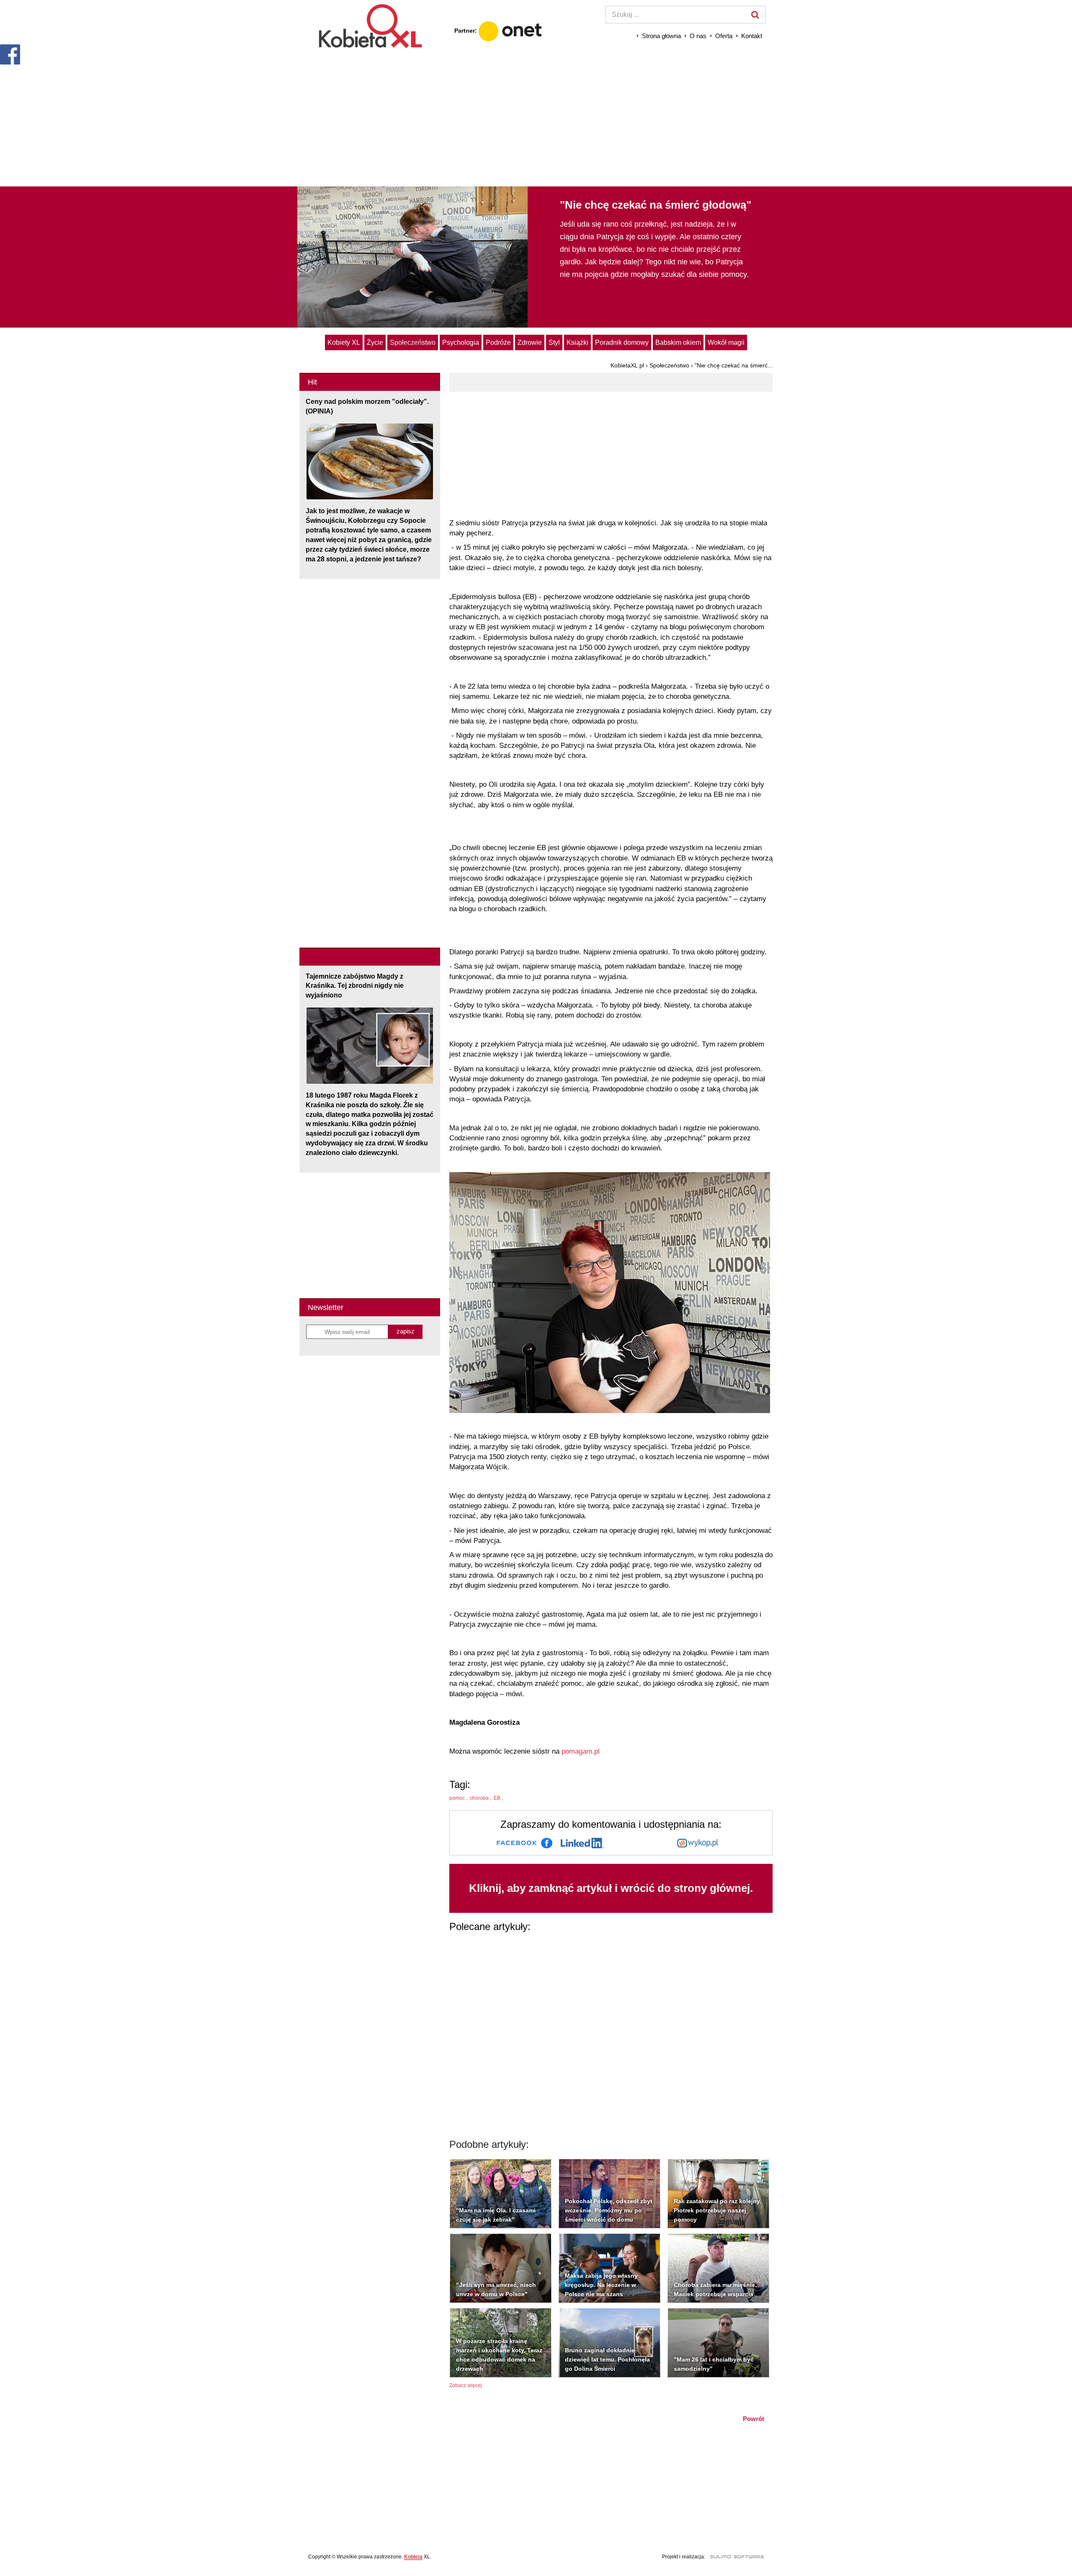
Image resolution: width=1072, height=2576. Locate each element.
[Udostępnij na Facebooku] (524, 1843)
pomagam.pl (581, 1751)
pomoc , (459, 1798)
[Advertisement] (536, 117)
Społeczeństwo (413, 342)
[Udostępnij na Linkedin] (582, 1843)
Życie (375, 342)
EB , (499, 1798)
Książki (577, 342)
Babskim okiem (678, 342)
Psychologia (461, 342)
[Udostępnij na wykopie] (698, 1843)
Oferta (724, 36)
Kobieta (413, 2557)
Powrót (754, 2419)
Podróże (498, 342)
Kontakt (752, 36)
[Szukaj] (755, 15)
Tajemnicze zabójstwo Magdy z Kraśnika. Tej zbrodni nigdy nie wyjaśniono (355, 986)
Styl (554, 342)
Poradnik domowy (622, 342)
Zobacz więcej (466, 2385)
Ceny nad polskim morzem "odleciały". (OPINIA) (367, 406)
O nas (698, 36)
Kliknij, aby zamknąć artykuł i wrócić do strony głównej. (611, 1888)
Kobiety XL (344, 342)
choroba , (481, 1798)
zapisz (406, 1331)
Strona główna (661, 36)
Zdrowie (530, 342)
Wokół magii (726, 342)
